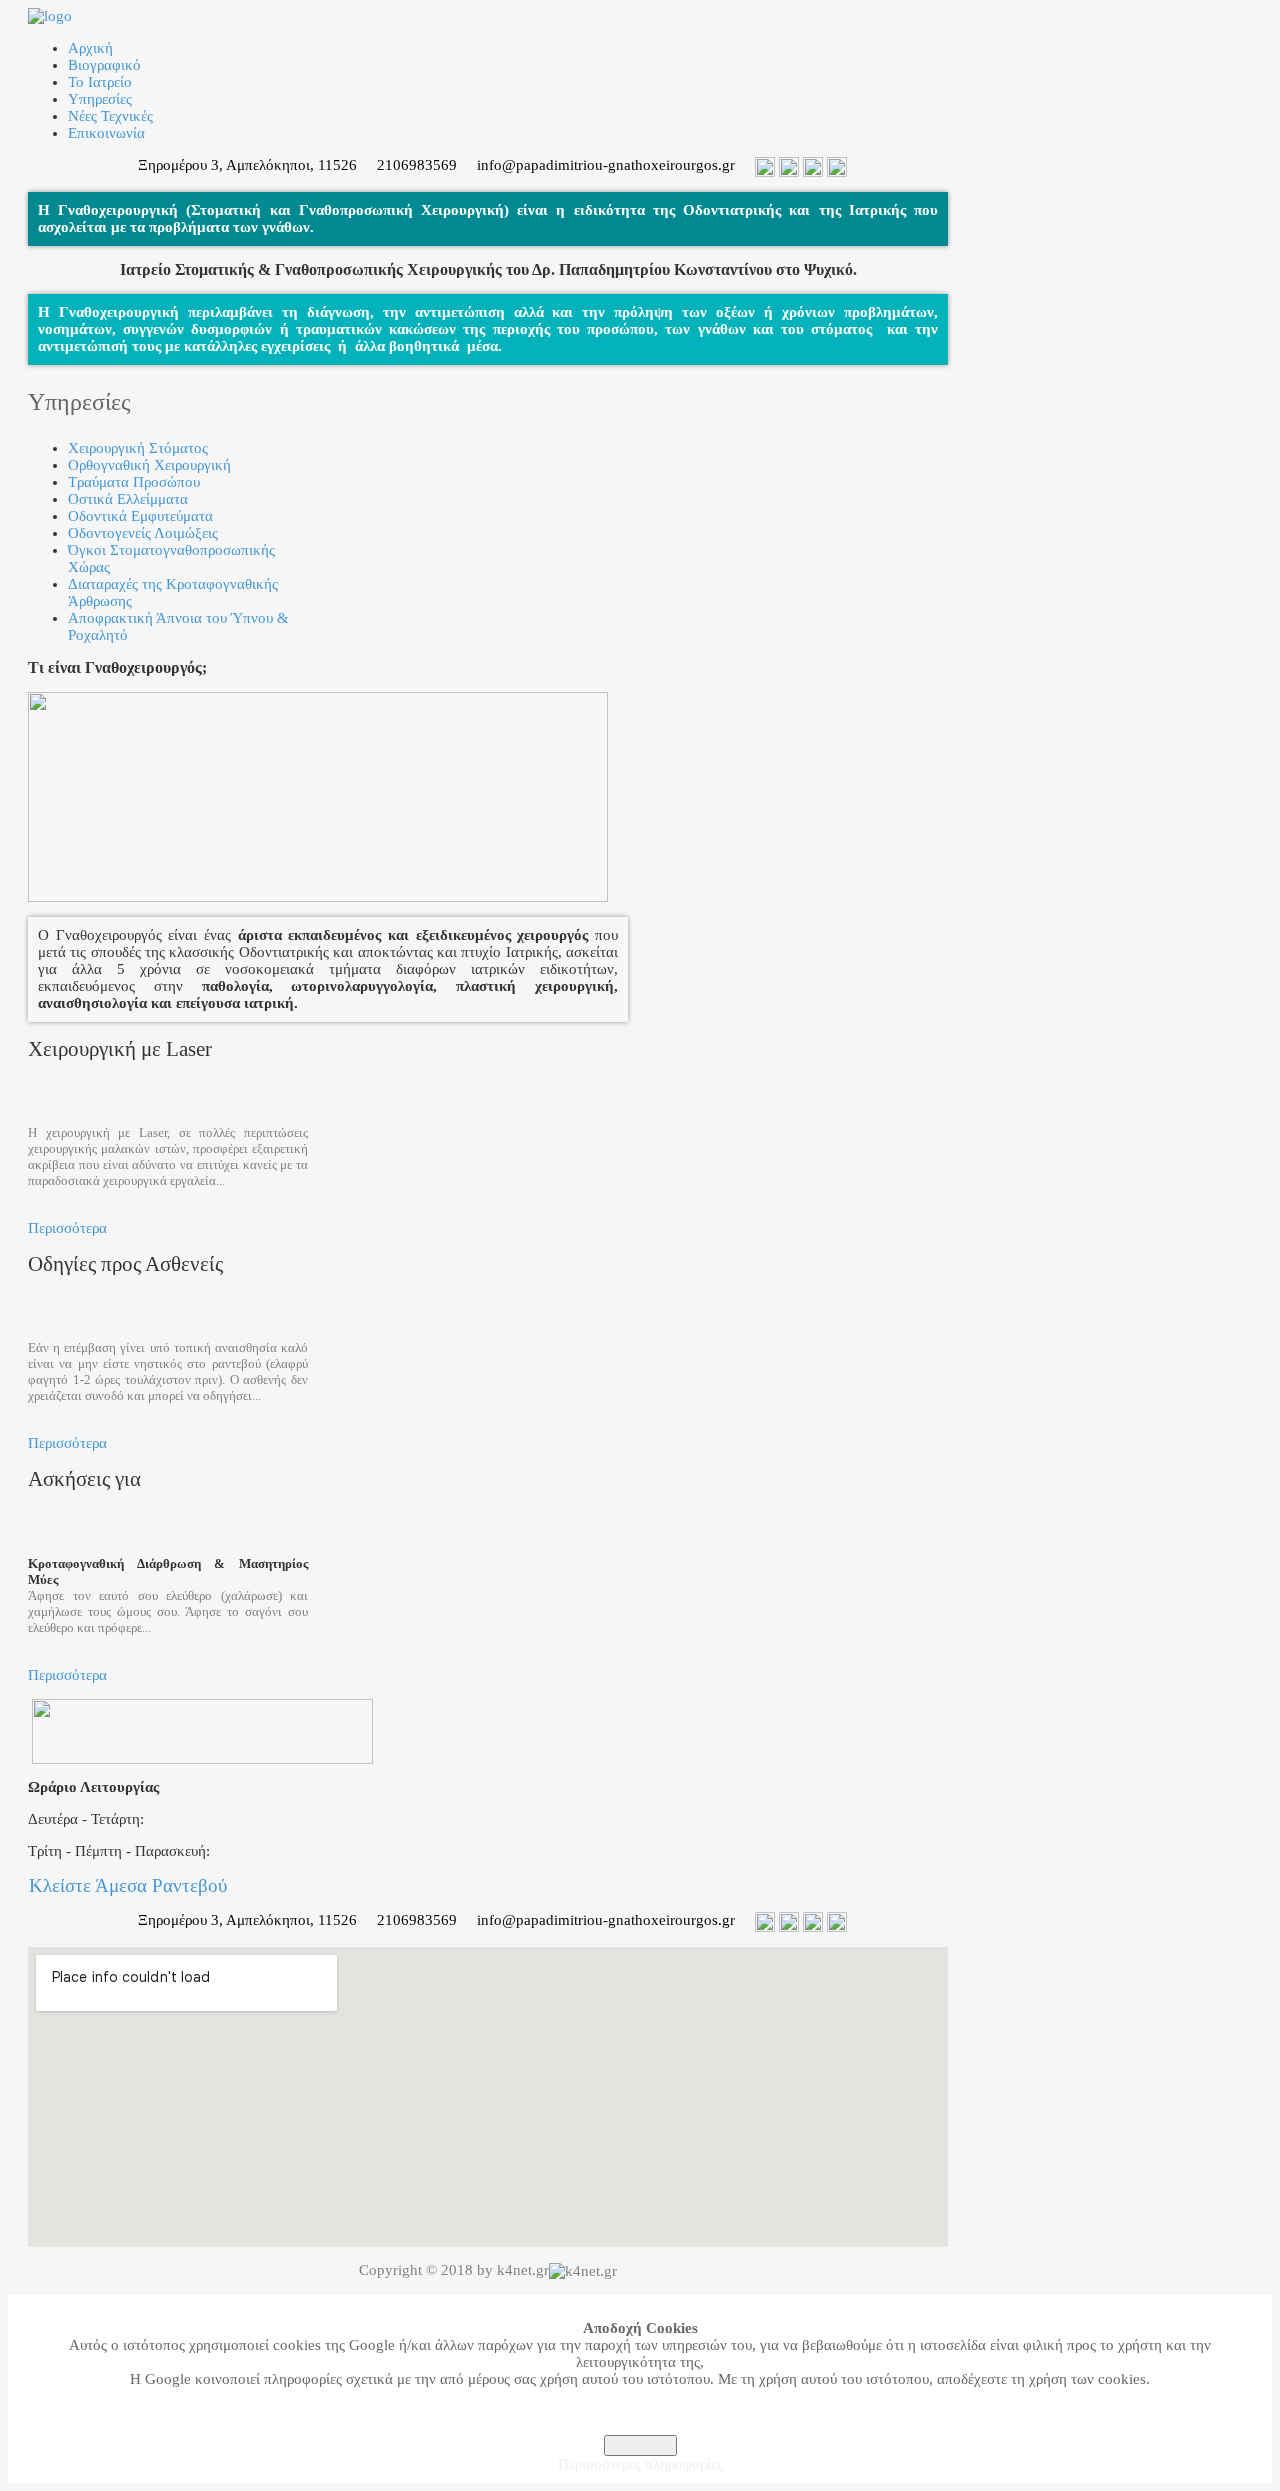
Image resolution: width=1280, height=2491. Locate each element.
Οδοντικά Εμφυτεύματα (140, 516)
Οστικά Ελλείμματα (128, 499)
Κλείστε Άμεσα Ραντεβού (128, 1885)
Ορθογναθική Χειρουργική (149, 465)
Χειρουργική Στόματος (138, 448)
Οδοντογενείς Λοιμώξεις (143, 533)
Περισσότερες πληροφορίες (640, 2464)
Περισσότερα (67, 1228)
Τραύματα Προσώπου (134, 482)
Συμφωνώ (640, 2445)
